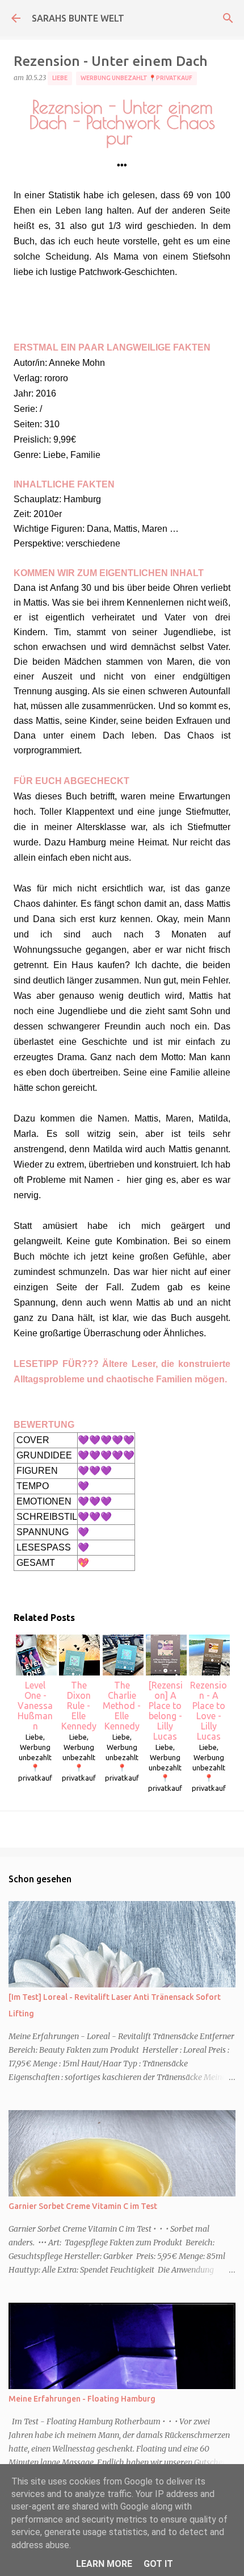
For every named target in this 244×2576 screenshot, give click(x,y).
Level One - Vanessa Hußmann (35, 1706)
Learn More (104, 2564)
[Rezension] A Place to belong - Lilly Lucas (165, 1711)
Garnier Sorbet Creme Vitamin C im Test (83, 2206)
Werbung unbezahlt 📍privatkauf (136, 78)
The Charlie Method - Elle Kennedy (122, 1706)
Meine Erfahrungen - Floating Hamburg (82, 2399)
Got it (158, 2564)
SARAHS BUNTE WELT (78, 18)
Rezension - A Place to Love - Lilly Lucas (209, 1711)
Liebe (60, 78)
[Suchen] (228, 18)
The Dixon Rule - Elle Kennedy (79, 1706)
